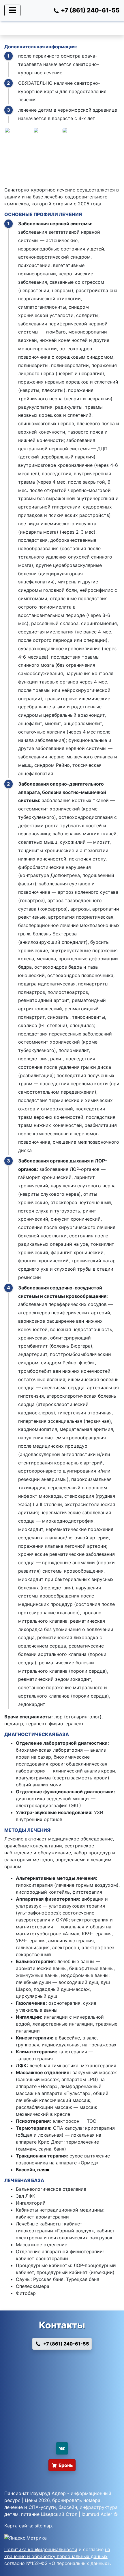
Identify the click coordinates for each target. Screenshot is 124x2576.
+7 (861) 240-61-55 (66, 2344)
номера (92, 2500)
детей (97, 249)
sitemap (43, 2526)
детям (11, 2514)
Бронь (66, 2465)
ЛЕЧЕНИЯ (70, 214)
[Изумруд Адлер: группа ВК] (62, 2448)
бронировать (67, 2500)
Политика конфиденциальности (41, 2549)
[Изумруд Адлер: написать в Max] (62, 2387)
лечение (14, 2507)
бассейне (69, 2038)
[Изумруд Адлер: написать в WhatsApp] (62, 2365)
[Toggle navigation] (12, 10)
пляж (43, 2170)
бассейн (68, 2507)
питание (30, 2514)
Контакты (62, 2325)
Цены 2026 (37, 2500)
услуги (48, 2507)
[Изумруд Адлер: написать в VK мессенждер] (62, 2431)
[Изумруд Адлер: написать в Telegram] (62, 2409)
